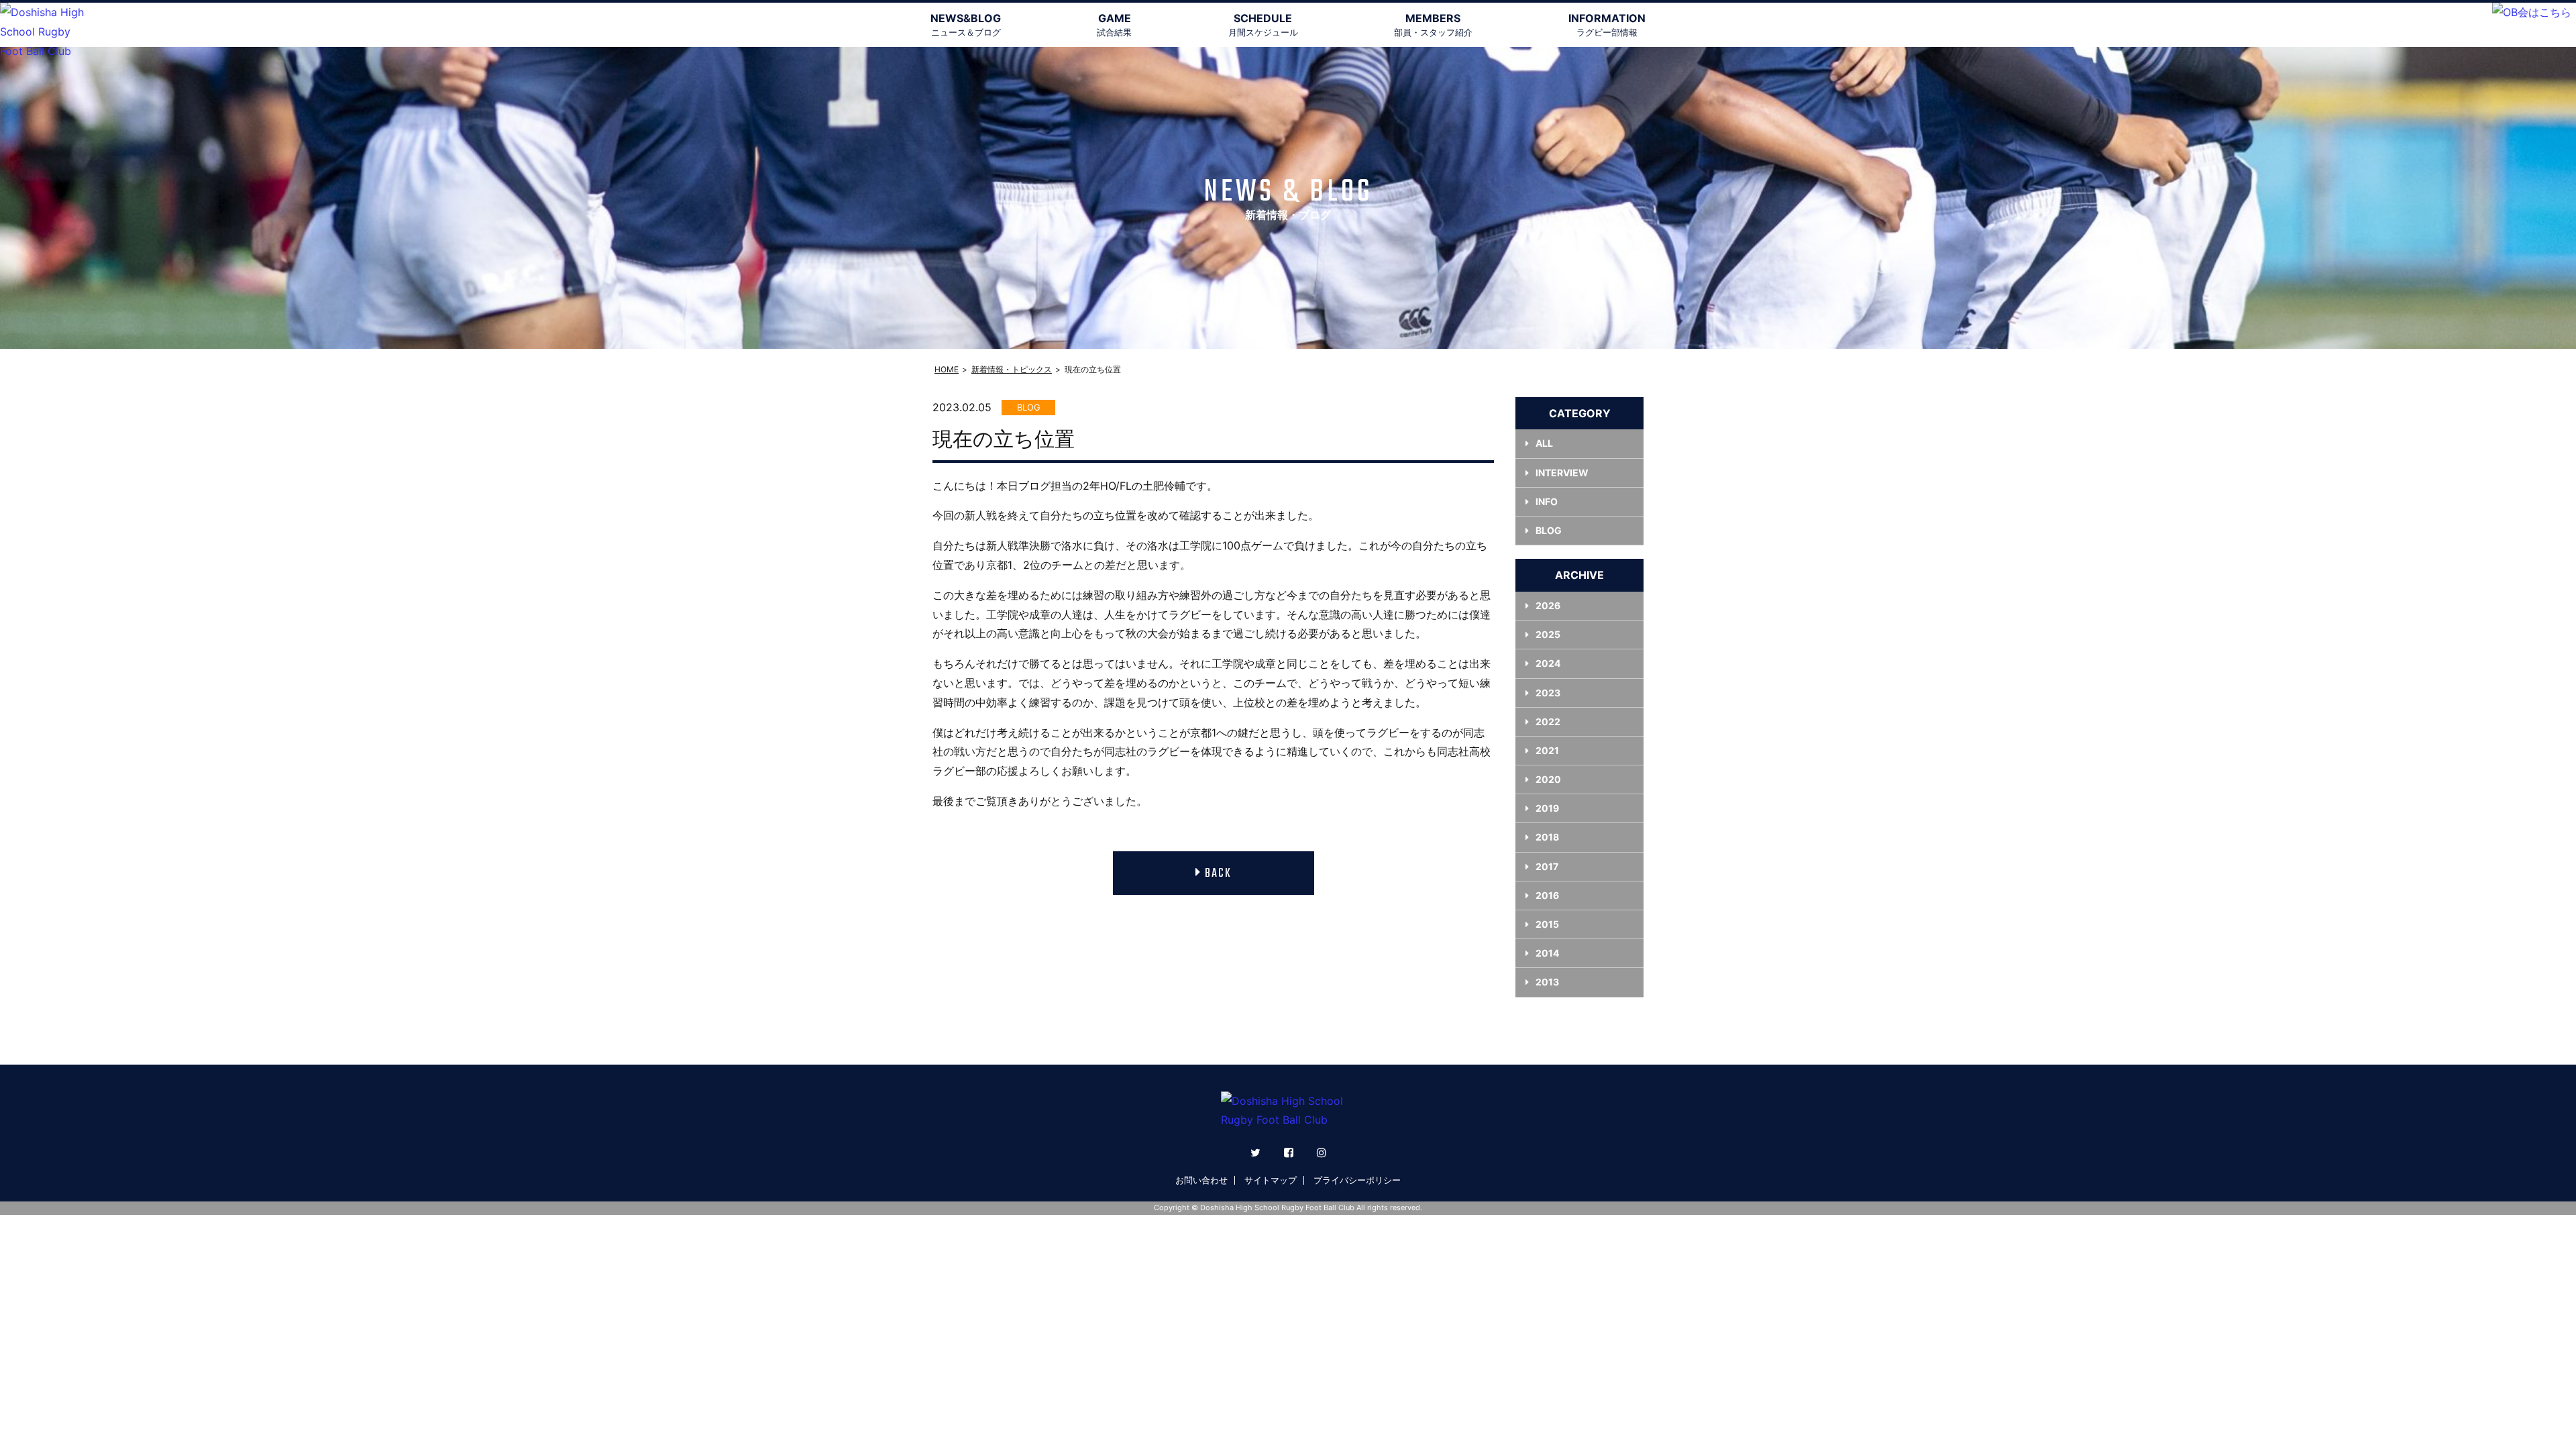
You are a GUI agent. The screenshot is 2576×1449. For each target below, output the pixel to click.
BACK (1218, 874)
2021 (1547, 750)
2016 (1547, 895)
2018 (1547, 837)
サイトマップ (1271, 1180)
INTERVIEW (1562, 473)
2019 (1547, 808)
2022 (1548, 721)
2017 (1547, 866)
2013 (1547, 982)
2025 (1548, 634)
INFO (1547, 501)
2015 (1547, 924)
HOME (947, 369)
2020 (1548, 779)
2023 (1548, 693)
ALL (1544, 443)
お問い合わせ (1201, 1180)
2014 (1547, 953)
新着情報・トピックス (1012, 369)
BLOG (1549, 530)
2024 (1548, 663)
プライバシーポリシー (1357, 1180)
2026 (1548, 605)
